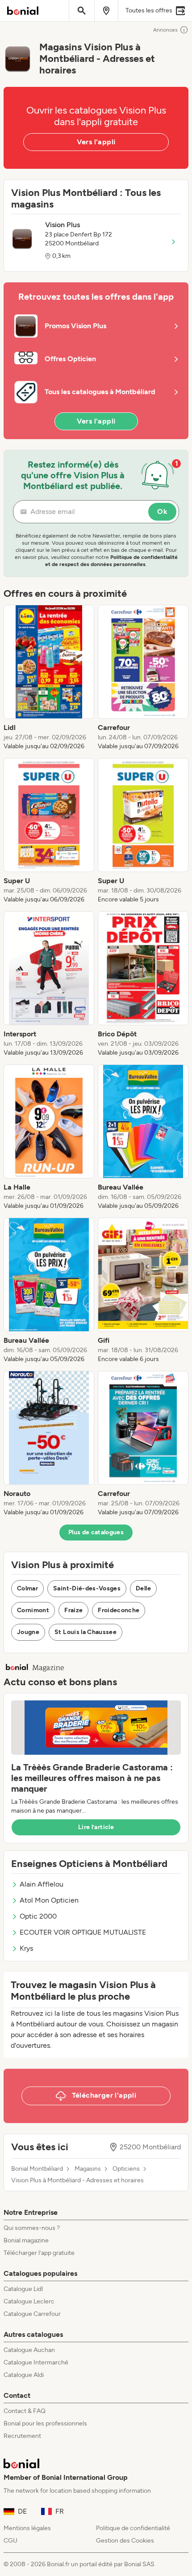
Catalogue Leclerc (29, 2301)
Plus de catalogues (96, 1532)
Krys (26, 1948)
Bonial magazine (26, 2240)
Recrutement (22, 2436)
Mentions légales (27, 2528)
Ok (162, 512)
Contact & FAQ (25, 2411)
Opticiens (126, 2169)
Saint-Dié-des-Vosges (87, 1588)
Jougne (28, 1632)
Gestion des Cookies (125, 2541)
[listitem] (49, 678)
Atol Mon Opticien (49, 1900)
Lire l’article (96, 1827)
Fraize (73, 1610)
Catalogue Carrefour (32, 2314)
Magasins (88, 2169)
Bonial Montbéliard (37, 2169)
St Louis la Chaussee (86, 1632)
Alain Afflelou (42, 1884)
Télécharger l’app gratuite (39, 2253)
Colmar (27, 1588)
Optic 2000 (38, 1916)
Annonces (165, 30)
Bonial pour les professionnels (45, 2423)
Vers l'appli (96, 142)
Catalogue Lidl (23, 2289)
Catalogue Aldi (24, 2375)
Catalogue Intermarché (36, 2362)
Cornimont (33, 1610)
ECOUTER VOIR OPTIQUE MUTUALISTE (83, 1932)
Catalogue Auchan (29, 2350)
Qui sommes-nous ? (32, 2228)
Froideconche (119, 1610)
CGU (10, 2541)
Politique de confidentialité (133, 2528)
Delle (143, 1588)
